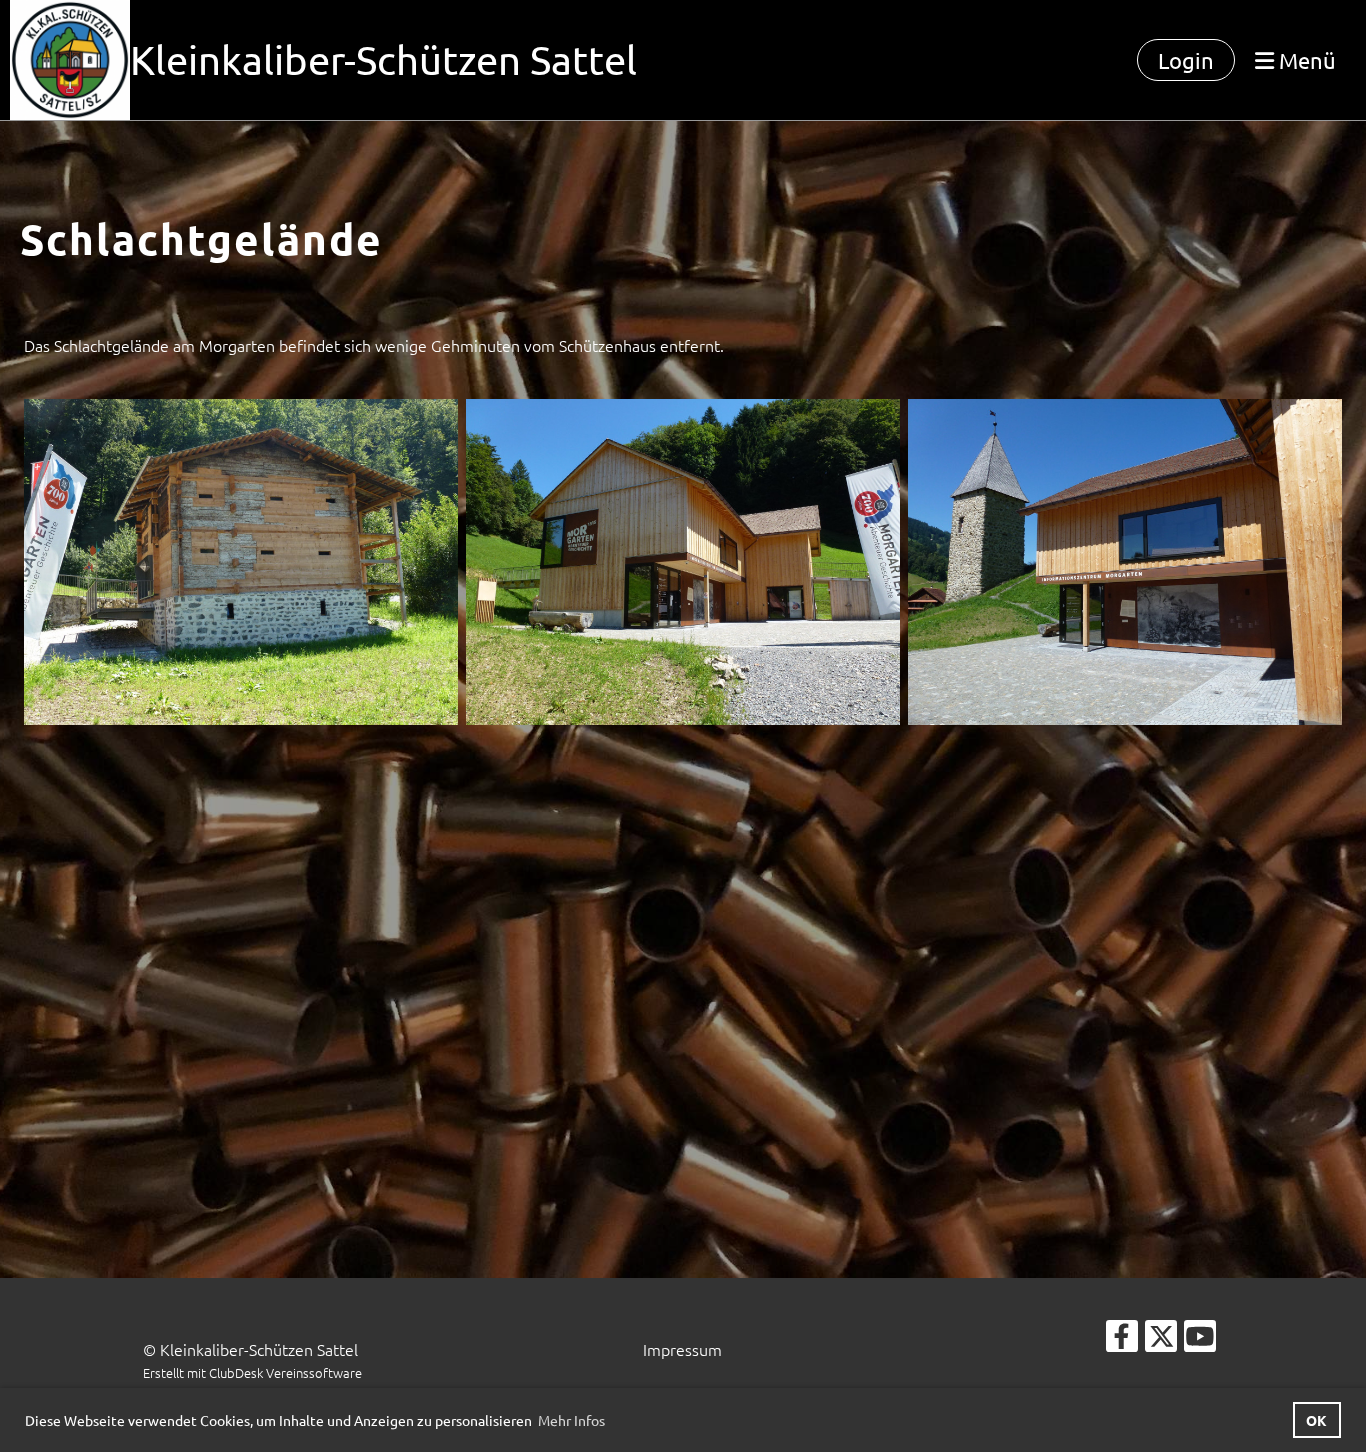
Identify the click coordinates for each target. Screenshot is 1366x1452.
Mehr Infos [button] (571, 1420)
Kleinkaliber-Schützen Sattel (383, 59)
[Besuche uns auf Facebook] (1122, 1340)
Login (1186, 60)
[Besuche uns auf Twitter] (1161, 1340)
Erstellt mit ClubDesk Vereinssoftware (252, 1372)
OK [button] (1316, 1420)
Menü (1305, 60)
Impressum (682, 1349)
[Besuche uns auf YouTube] (1200, 1340)
